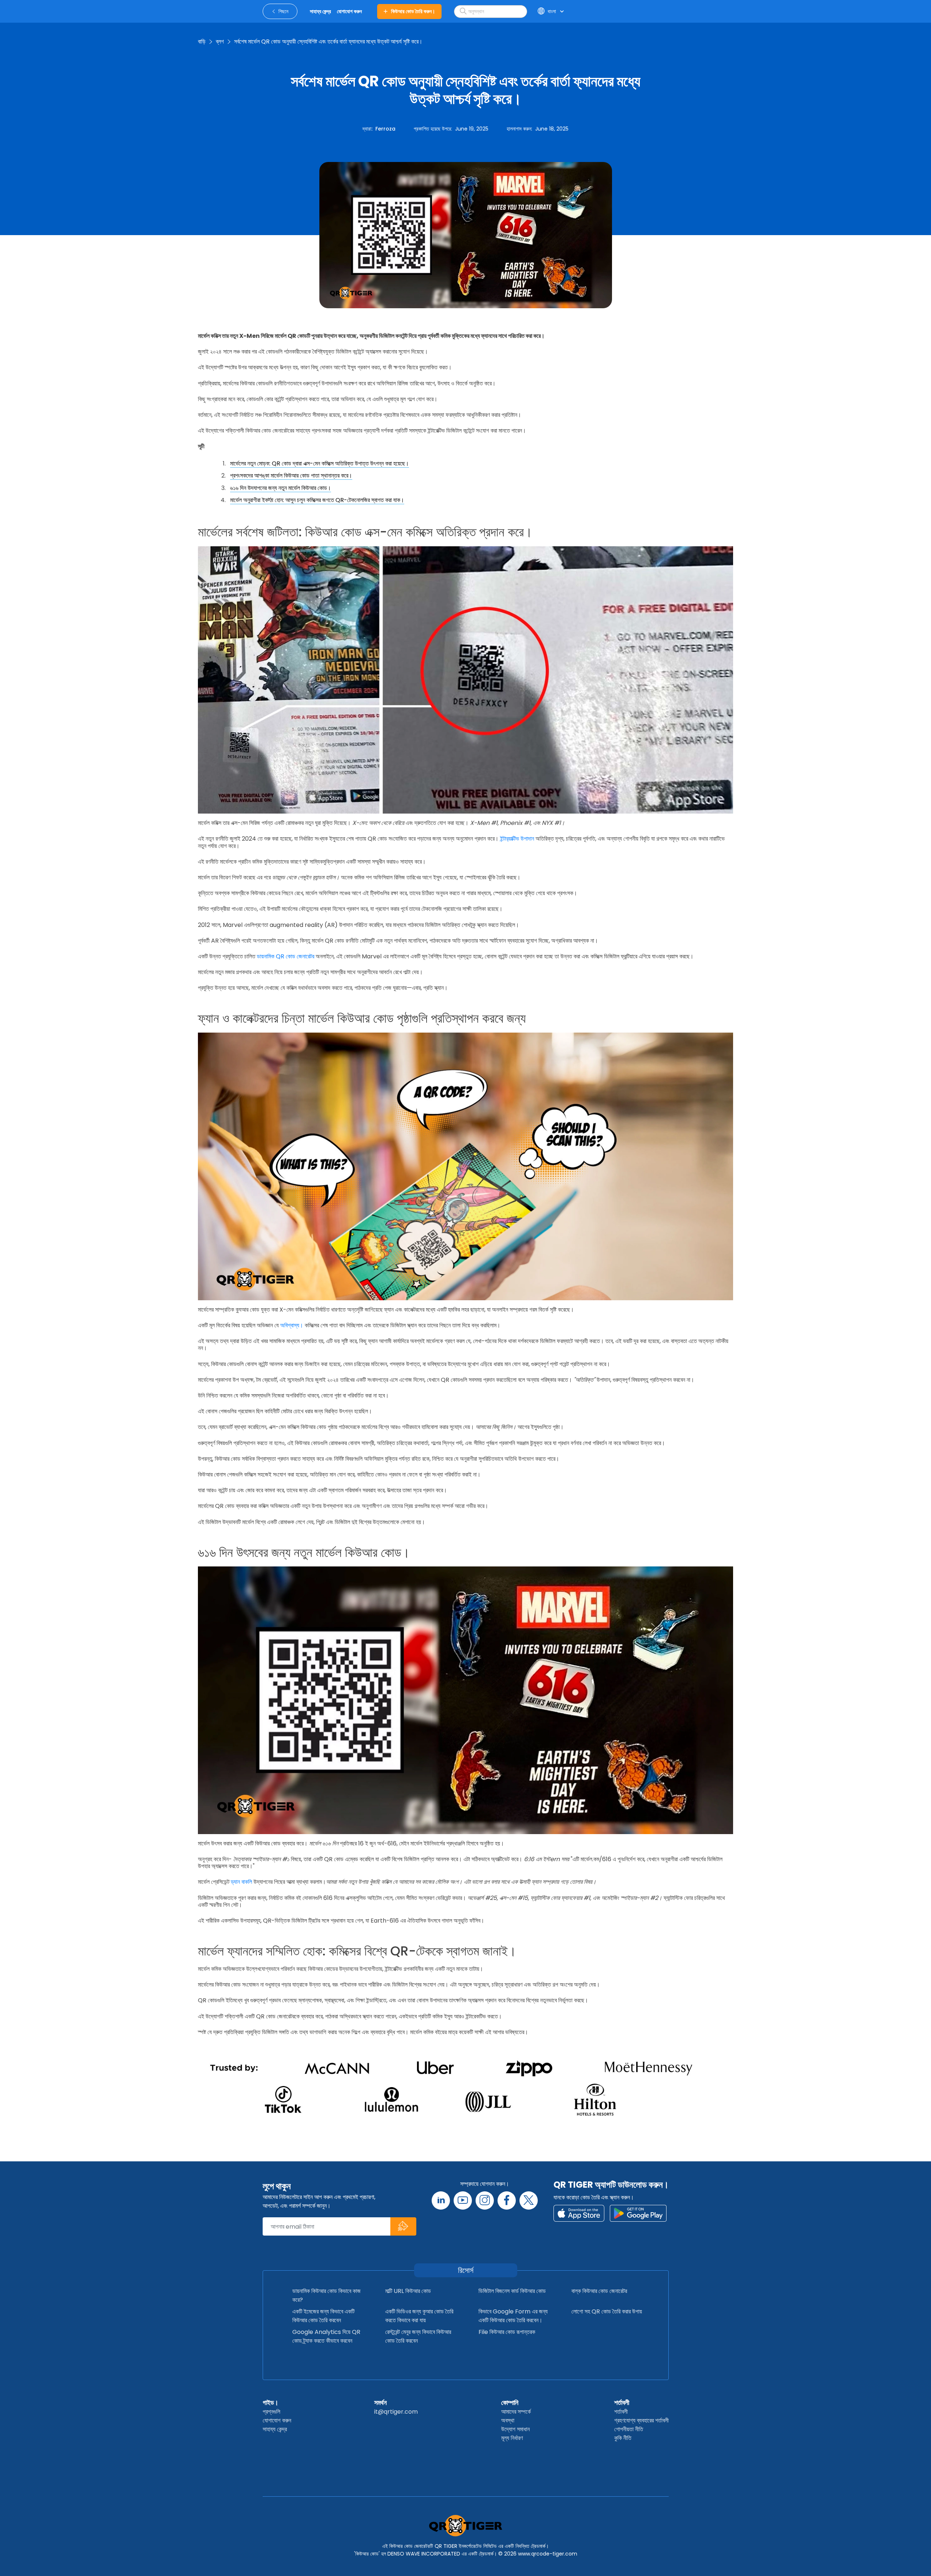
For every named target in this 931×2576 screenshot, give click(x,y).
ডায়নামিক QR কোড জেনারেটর (286, 956)
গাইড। (271, 2402)
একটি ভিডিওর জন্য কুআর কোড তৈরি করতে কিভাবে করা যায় (419, 2316)
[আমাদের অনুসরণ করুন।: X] (529, 2200)
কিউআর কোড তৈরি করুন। (413, 11)
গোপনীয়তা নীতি (629, 2429)
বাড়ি (202, 42)
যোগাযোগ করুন (277, 2420)
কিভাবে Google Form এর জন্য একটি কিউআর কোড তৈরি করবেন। (513, 2316)
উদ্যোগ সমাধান (515, 2429)
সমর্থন (380, 2402)
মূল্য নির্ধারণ (512, 2438)
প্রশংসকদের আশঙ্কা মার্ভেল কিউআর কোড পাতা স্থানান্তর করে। (291, 476)
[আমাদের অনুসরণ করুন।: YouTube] (463, 2200)
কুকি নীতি (623, 2438)
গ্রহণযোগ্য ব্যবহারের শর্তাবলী (641, 2420)
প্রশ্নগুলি (271, 2412)
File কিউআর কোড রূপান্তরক (507, 2332)
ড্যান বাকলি (241, 1882)
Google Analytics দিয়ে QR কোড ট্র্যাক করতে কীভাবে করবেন (326, 2336)
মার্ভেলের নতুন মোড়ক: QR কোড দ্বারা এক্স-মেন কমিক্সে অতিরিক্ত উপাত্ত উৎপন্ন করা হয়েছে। (320, 463)
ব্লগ (220, 42)
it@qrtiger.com (396, 2412)
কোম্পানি (510, 2402)
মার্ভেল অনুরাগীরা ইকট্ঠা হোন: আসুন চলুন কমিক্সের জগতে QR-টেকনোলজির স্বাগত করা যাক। (317, 500)
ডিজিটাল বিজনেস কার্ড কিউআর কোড (512, 2291)
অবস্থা (508, 2420)
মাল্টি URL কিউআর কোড (408, 2291)
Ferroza (385, 129)
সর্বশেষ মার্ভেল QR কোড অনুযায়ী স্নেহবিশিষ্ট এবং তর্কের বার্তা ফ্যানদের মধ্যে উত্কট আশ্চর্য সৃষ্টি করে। (328, 42)
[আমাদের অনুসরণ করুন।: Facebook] (507, 2200)
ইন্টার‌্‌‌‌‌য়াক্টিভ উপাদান (517, 839)
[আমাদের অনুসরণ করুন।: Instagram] (485, 2200)
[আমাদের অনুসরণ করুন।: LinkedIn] (441, 2200)
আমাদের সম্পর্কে (516, 2412)
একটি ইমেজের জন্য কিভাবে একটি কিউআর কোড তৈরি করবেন (323, 2316)
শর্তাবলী (622, 2402)
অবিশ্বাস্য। (292, 1325)
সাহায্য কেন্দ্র (275, 2429)
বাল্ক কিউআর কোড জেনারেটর (599, 2291)
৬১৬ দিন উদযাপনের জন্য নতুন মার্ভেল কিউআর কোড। (281, 488)
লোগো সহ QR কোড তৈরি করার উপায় (607, 2311)
